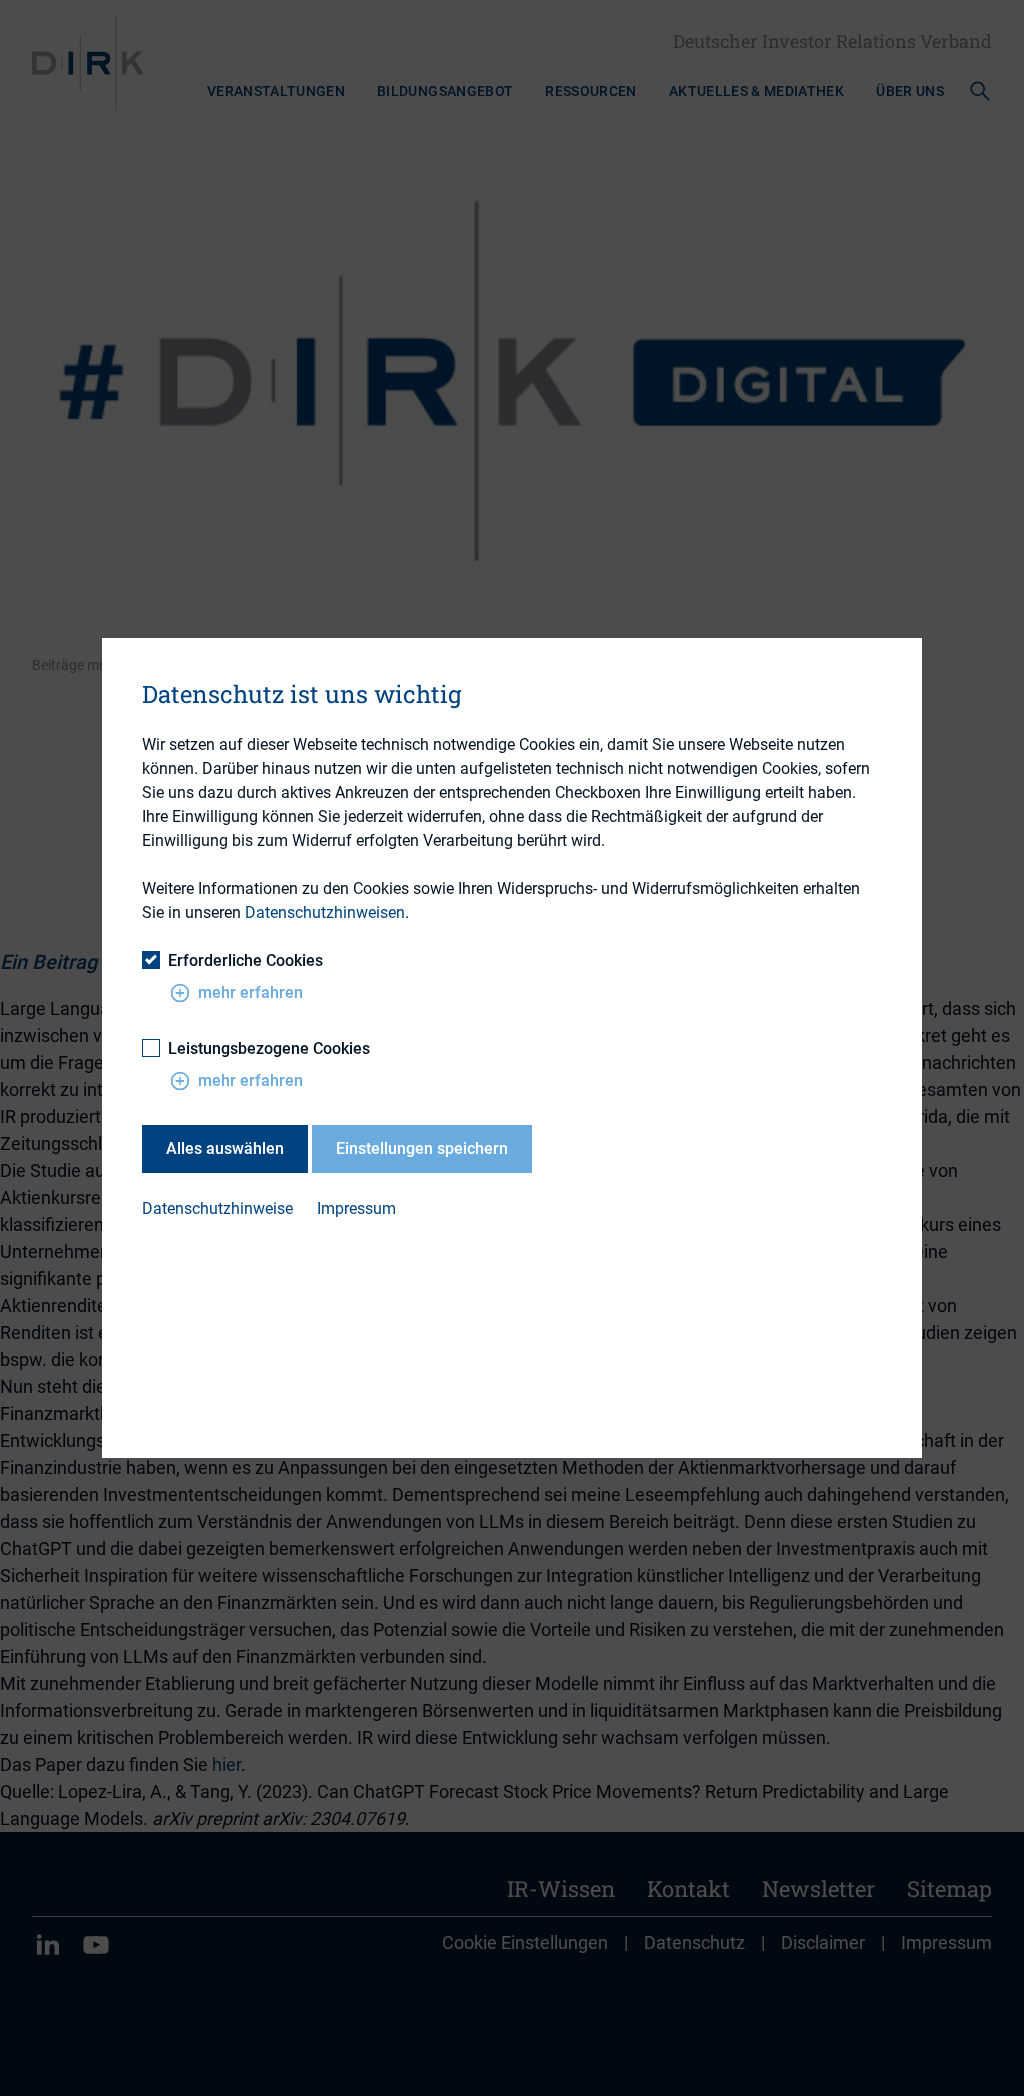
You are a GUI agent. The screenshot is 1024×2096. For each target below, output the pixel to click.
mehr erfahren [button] (250, 992)
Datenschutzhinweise (217, 1208)
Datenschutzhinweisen (325, 912)
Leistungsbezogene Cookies (269, 1048)
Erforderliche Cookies (245, 960)
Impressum (356, 1208)
